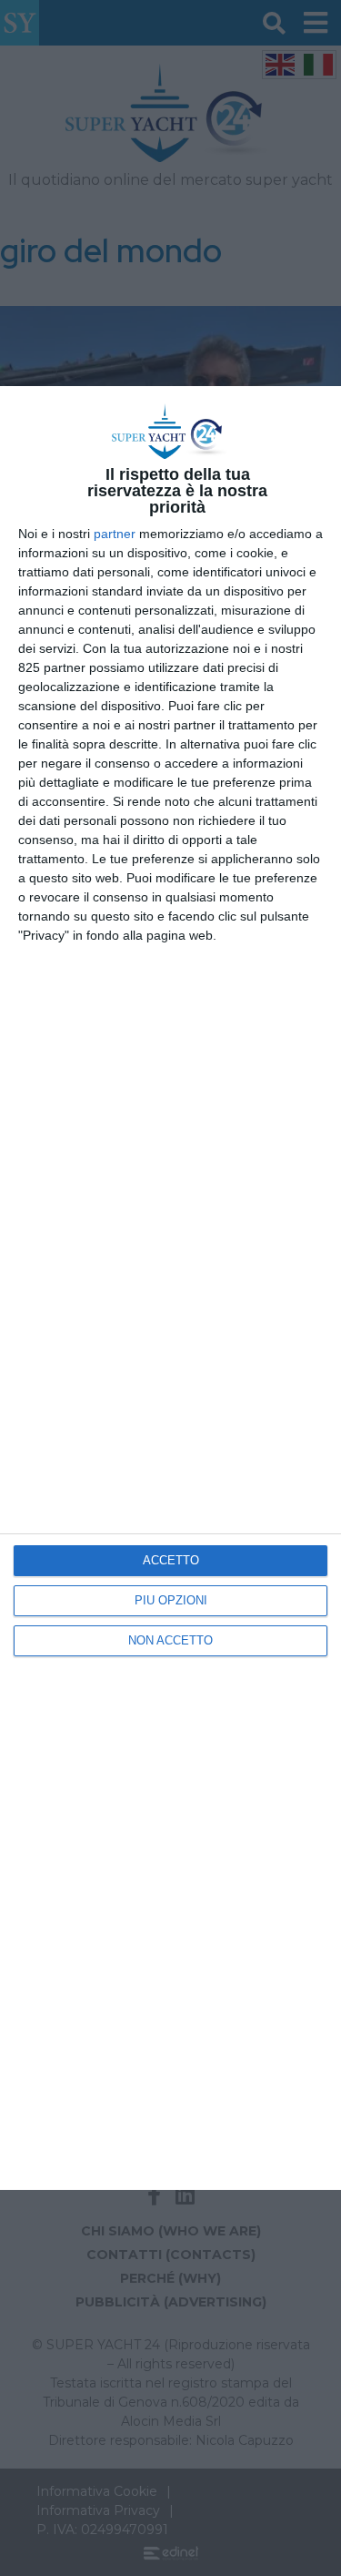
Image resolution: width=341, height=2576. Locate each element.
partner (115, 534)
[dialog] (170, 1288)
